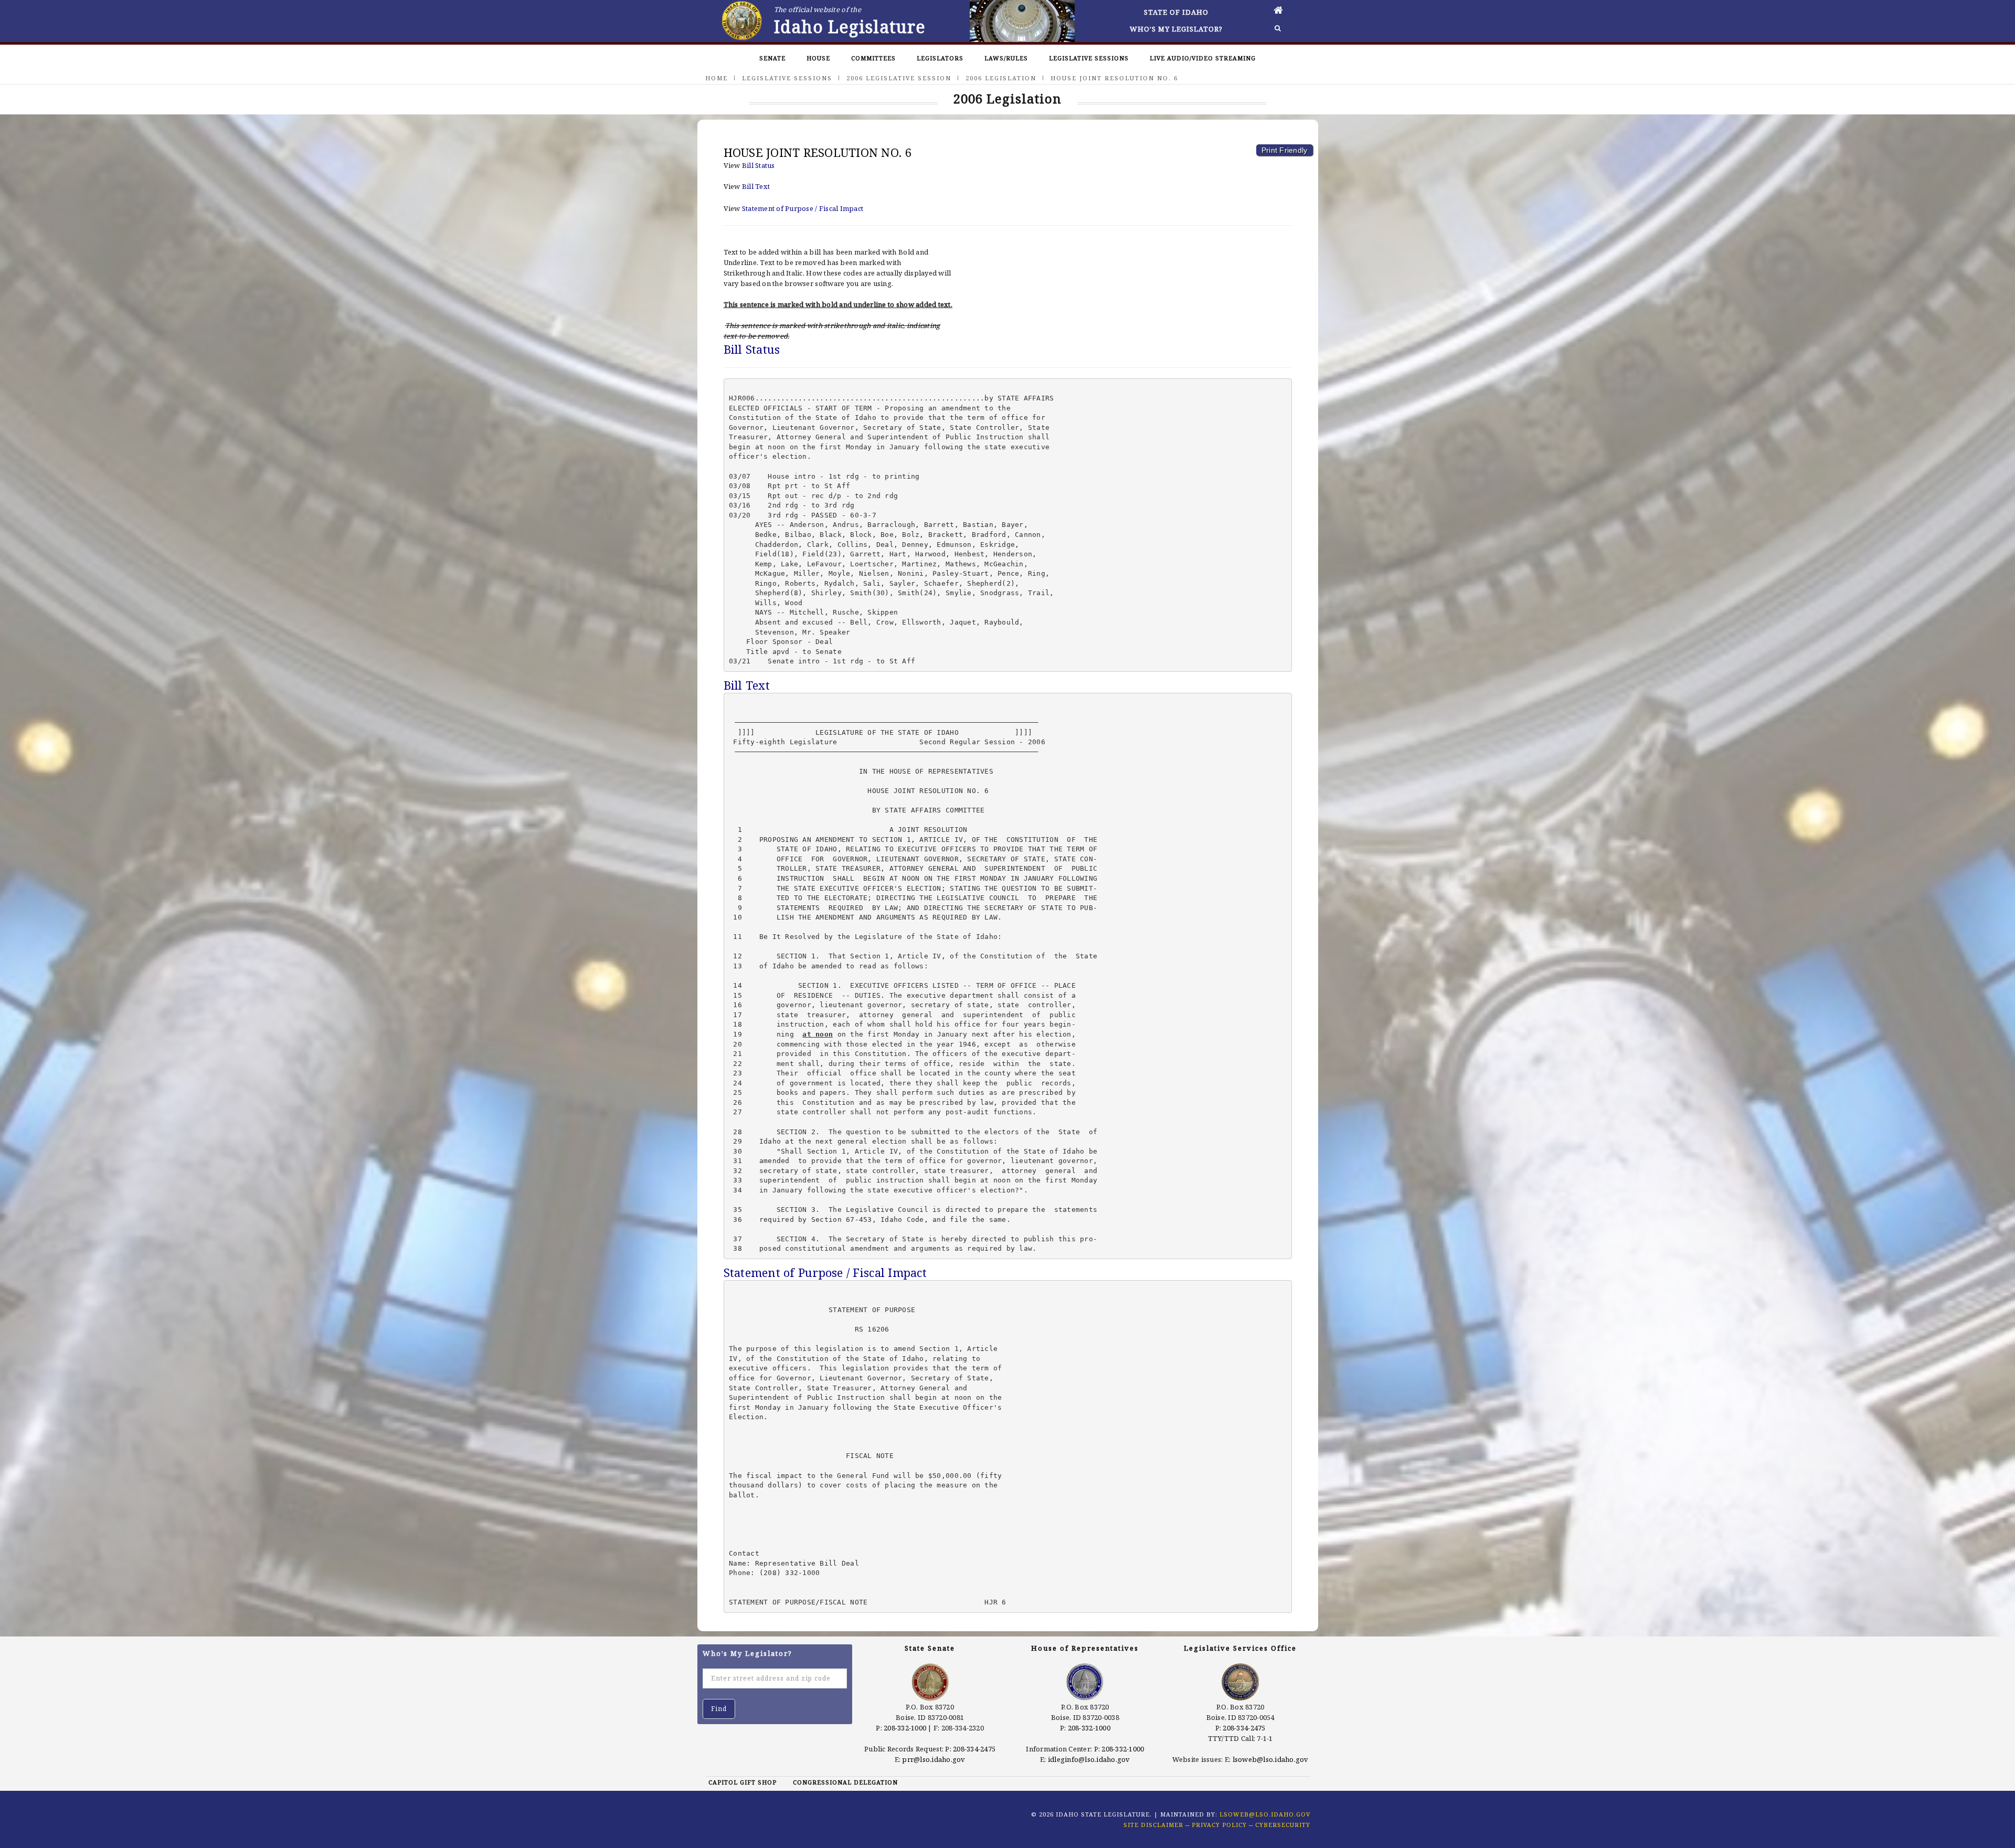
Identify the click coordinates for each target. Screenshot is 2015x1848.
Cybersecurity (1283, 1825)
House (818, 58)
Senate (772, 58)
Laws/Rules (1006, 58)
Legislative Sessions (1089, 58)
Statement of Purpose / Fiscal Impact (803, 208)
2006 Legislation (1001, 78)
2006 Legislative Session (899, 78)
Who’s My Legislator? (1176, 29)
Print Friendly (1285, 150)
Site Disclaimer (1153, 1825)
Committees (873, 58)
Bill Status (759, 165)
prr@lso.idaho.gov (934, 1759)
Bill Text (756, 186)
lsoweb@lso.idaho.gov (1271, 1759)
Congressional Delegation (845, 1782)
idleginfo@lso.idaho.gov (1089, 1759)
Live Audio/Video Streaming (1203, 58)
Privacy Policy (1219, 1825)
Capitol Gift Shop (743, 1782)
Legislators (940, 58)
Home (717, 78)
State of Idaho (1176, 12)
